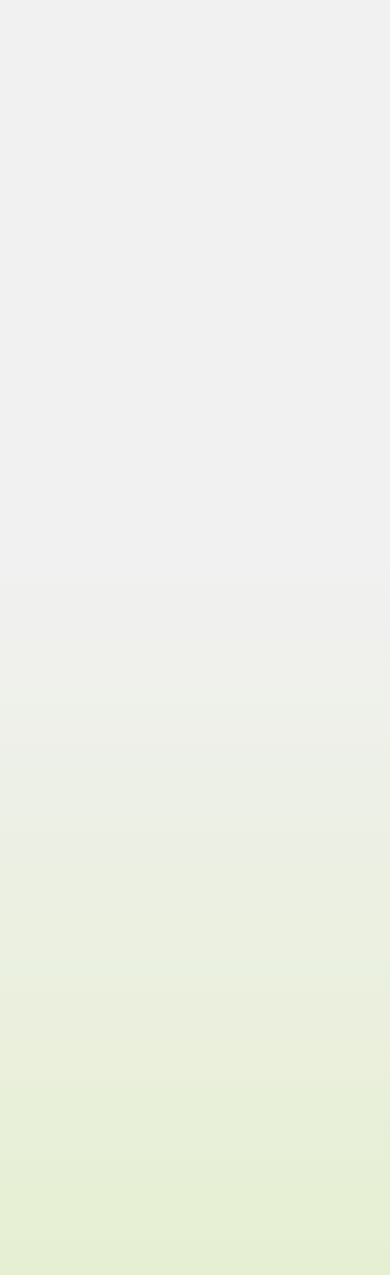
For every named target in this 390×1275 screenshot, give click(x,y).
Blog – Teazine (75, 984)
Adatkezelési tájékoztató (104, 1163)
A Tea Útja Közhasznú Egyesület (127, 1184)
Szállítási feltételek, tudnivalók (125, 1121)
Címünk (54, 1005)
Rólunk (52, 963)
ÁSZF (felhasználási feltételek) (122, 1142)
